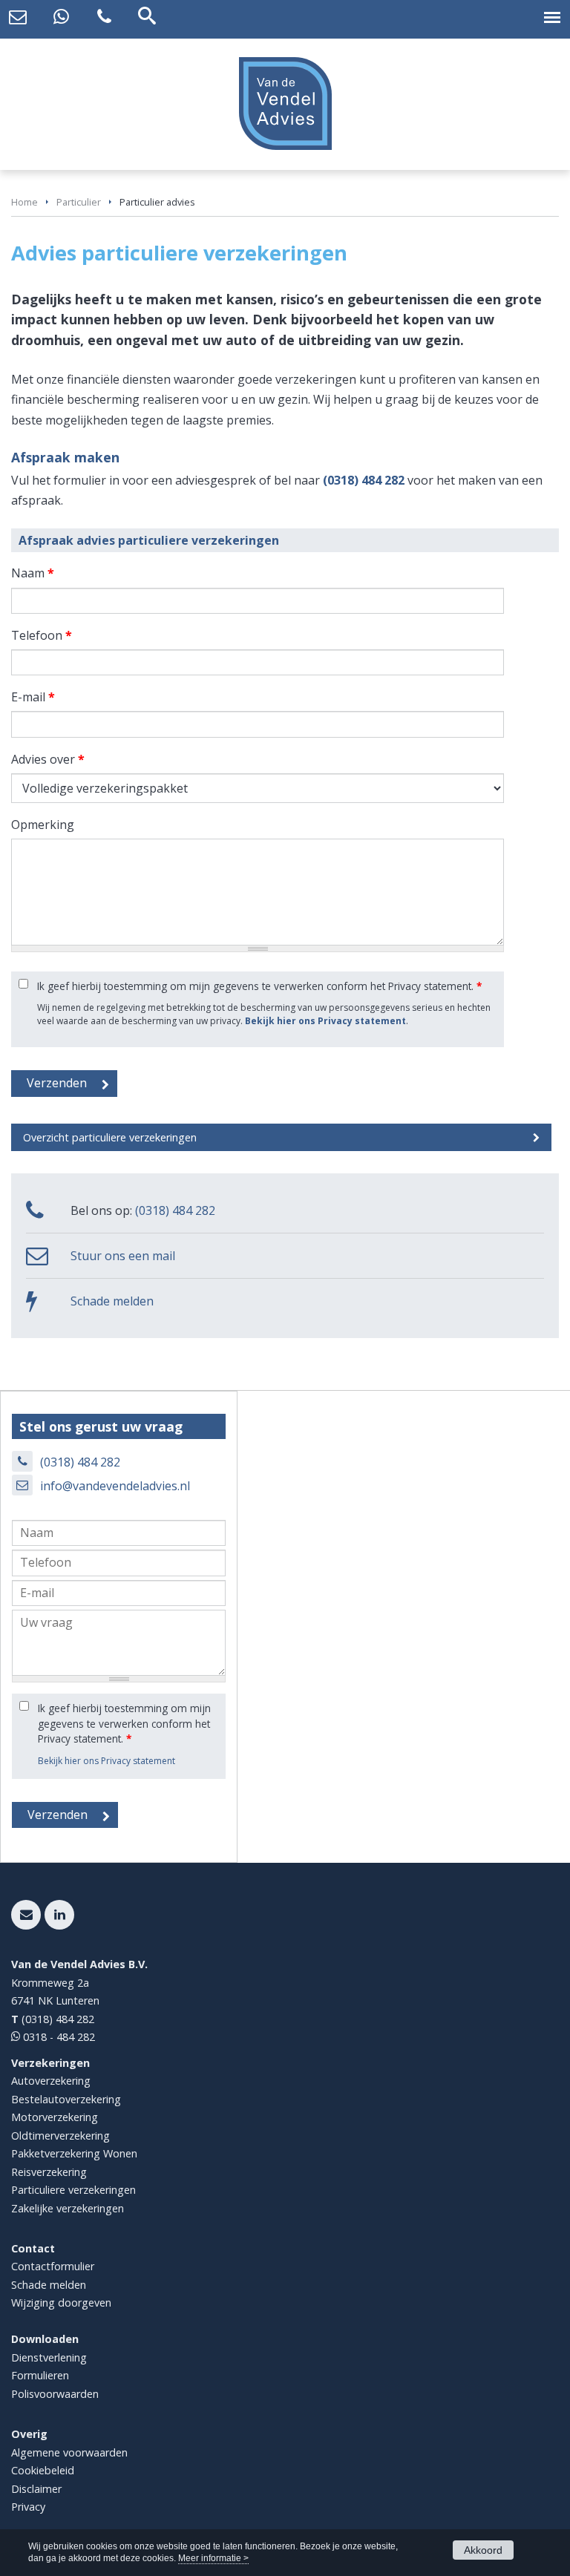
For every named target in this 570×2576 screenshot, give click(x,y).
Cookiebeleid (43, 2470)
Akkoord (483, 2550)
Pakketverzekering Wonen (74, 2153)
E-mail (33, 697)
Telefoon (42, 635)
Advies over (48, 759)
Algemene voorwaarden (69, 2452)
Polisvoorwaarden (55, 2394)
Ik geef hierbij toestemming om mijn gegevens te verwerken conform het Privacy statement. (259, 986)
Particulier (79, 202)
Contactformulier (53, 2266)
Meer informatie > (213, 2558)
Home (24, 202)
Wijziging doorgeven (61, 2303)
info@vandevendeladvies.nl (115, 1486)
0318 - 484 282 (58, 2037)
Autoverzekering (51, 2081)
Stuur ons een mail (123, 1256)
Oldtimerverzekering (60, 2136)
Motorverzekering (55, 2117)
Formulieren (40, 2375)
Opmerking (43, 825)
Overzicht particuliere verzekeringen (110, 1137)
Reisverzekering (49, 2172)
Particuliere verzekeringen (73, 2190)
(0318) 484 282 (364, 480)
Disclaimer (36, 2489)
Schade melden (112, 1301)
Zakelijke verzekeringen (68, 2208)
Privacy (28, 2507)
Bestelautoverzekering (66, 2099)
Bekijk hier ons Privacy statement (325, 1021)
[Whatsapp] (61, 17)
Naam (33, 573)
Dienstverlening (49, 2357)
